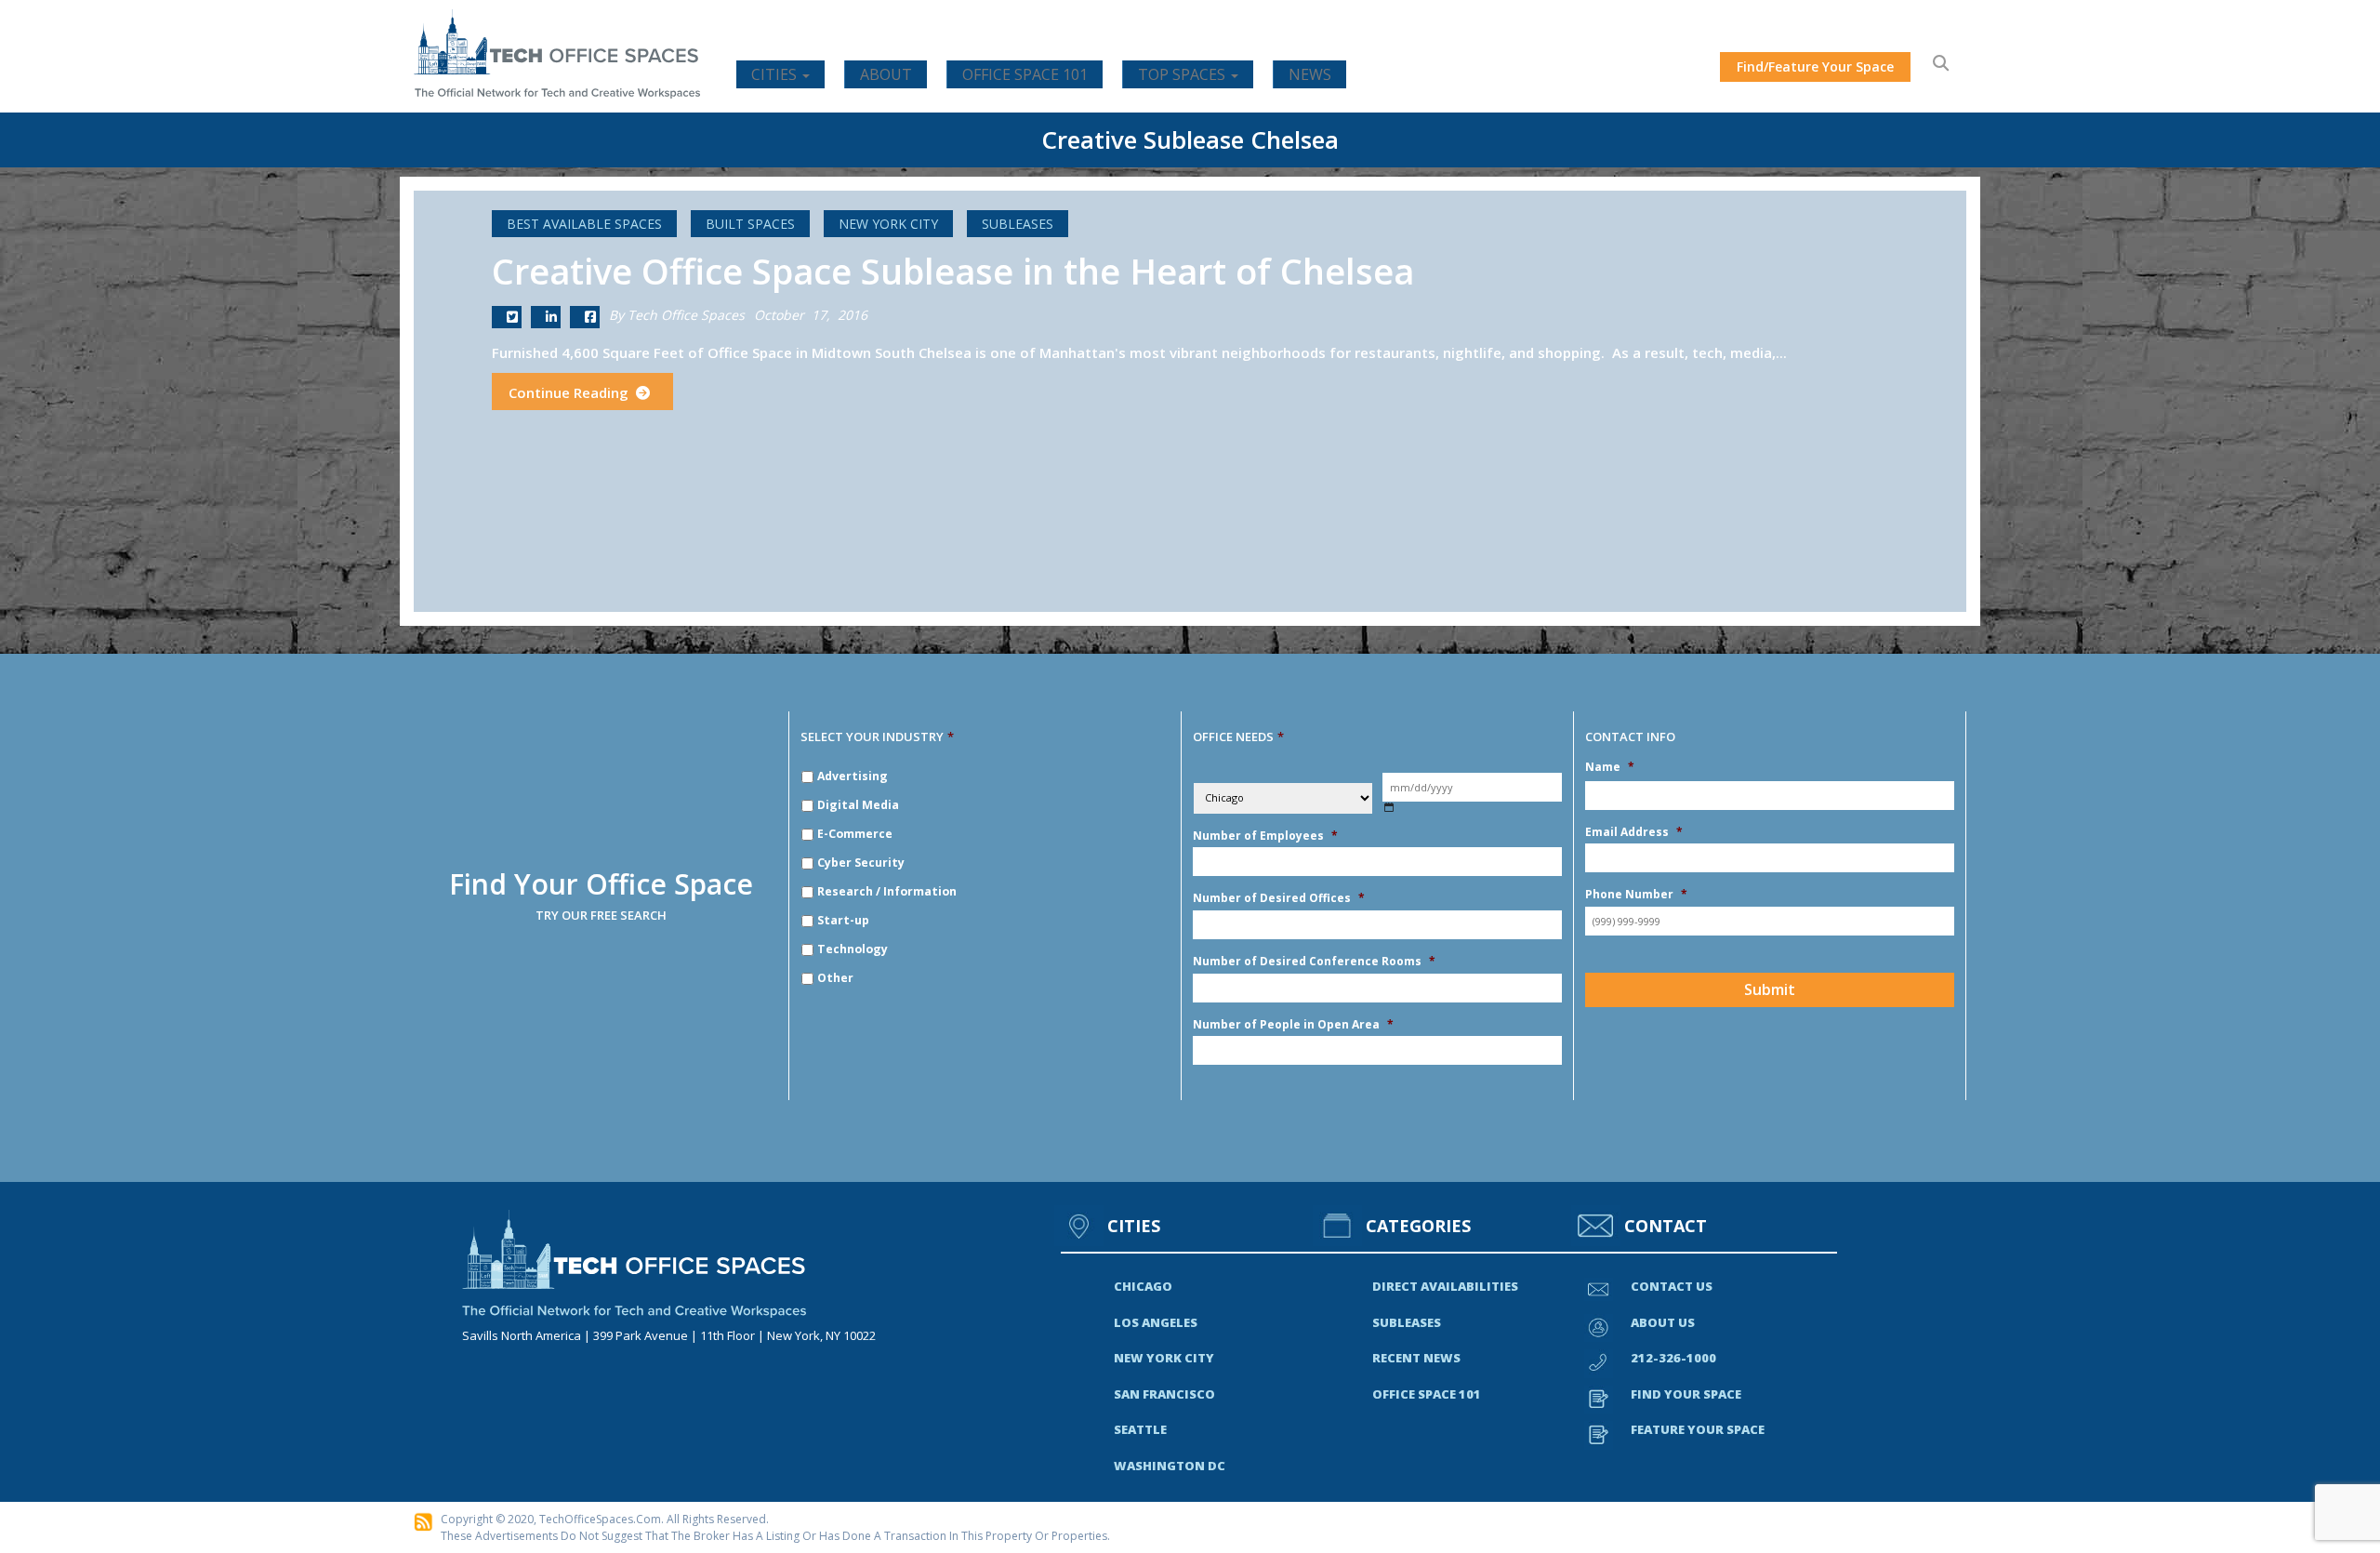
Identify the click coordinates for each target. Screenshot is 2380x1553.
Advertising (853, 776)
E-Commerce (855, 834)
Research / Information (887, 891)
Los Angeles (1156, 1322)
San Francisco (1164, 1394)
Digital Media (858, 805)
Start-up (843, 920)
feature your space (1698, 1429)
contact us (1672, 1286)
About (886, 74)
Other (835, 978)
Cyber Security (861, 863)
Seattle (1140, 1429)
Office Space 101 (1025, 74)
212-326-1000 (1673, 1358)
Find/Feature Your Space (1815, 66)
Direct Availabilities (1445, 1286)
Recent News (1416, 1358)
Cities (776, 74)
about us (1663, 1322)
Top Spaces (1183, 74)
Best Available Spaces (584, 224)
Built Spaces (750, 224)
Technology (853, 949)
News (1310, 74)
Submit (1770, 989)
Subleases (1018, 224)
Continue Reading (570, 392)
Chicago (1143, 1286)
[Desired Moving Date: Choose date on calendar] (1388, 808)
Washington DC (1170, 1466)
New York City (888, 224)
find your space (1686, 1394)
